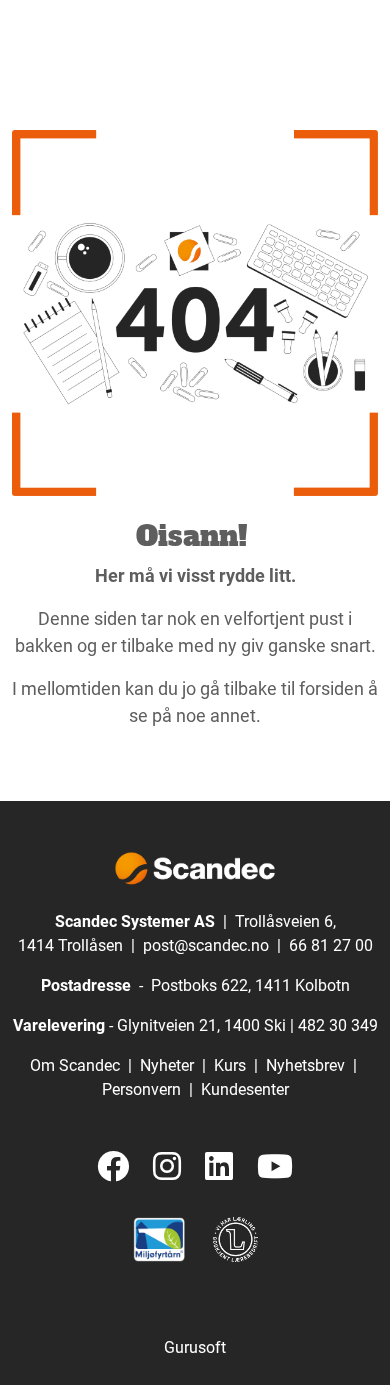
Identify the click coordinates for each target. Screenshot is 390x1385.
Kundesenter (245, 1089)
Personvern (141, 1089)
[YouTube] (275, 1167)
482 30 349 (338, 1025)
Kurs (230, 1065)
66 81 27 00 (331, 945)
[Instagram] (167, 1167)
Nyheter (167, 1065)
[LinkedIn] (219, 1167)
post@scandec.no (206, 945)
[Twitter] (113, 1167)
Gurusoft (195, 1347)
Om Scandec (75, 1065)
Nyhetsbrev (305, 1065)
